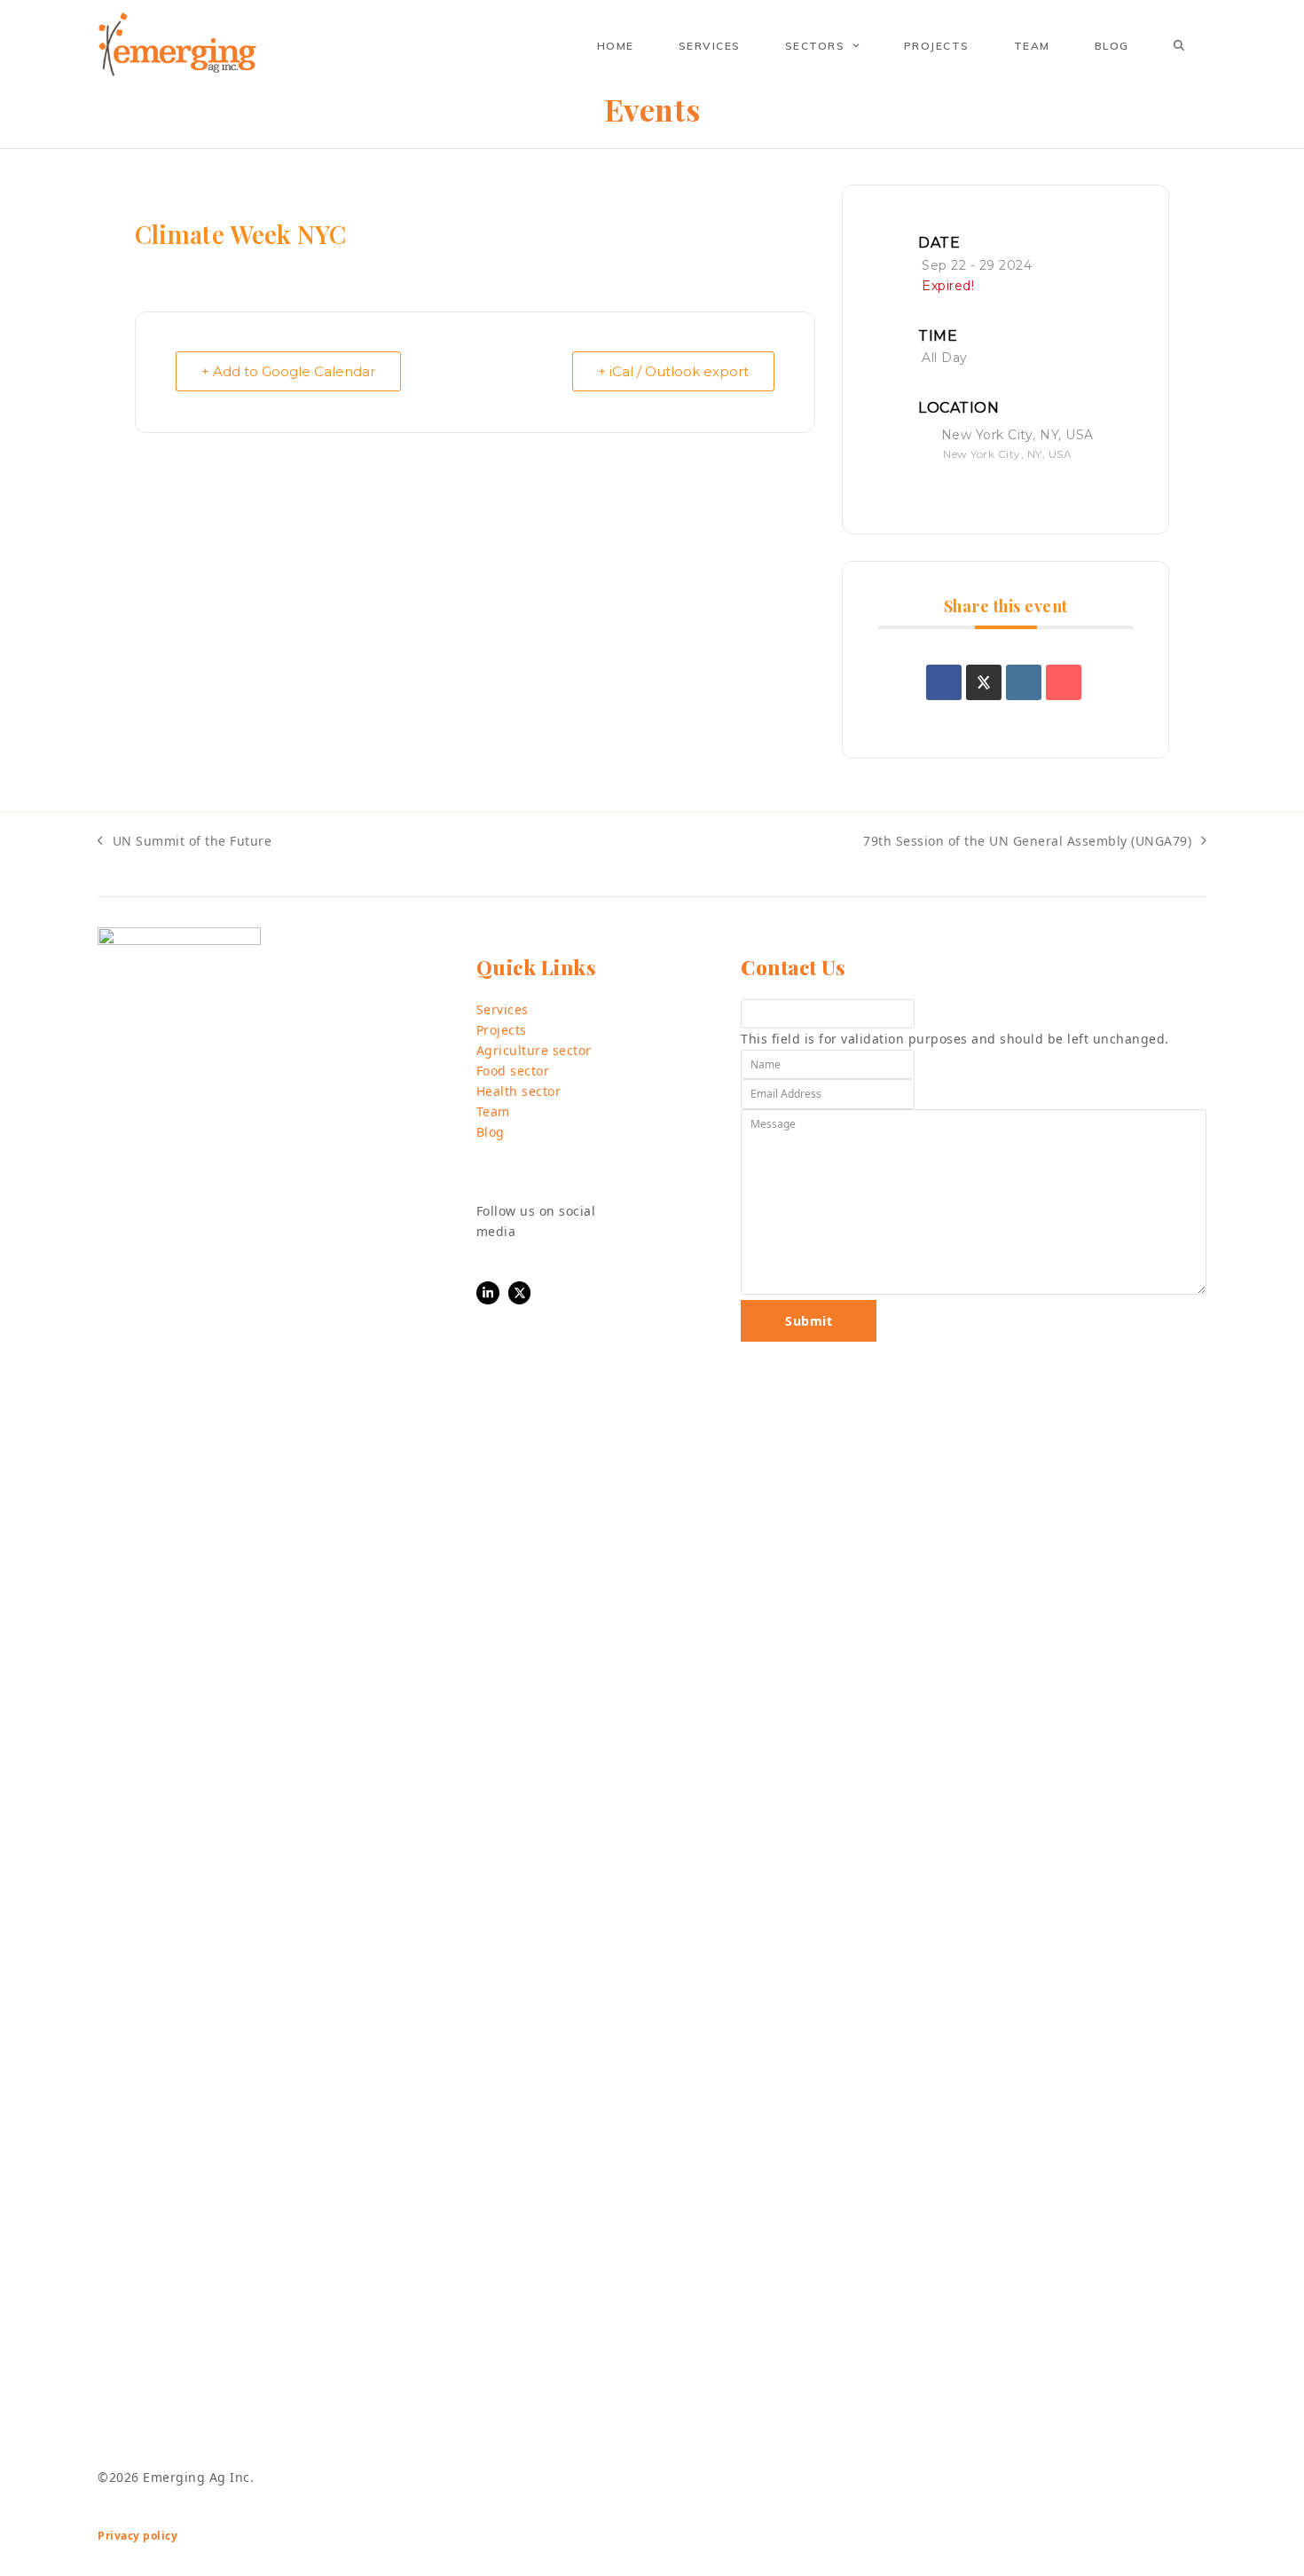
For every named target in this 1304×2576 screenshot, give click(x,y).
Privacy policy (137, 2536)
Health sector (519, 1091)
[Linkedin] (1024, 682)
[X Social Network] (984, 682)
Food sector (513, 1071)
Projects (502, 1030)
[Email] (1064, 682)
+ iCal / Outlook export (673, 371)
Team (493, 1111)
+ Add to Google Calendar (288, 371)
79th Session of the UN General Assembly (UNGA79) (1027, 842)
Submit (809, 1321)
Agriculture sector (534, 1050)
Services (503, 1009)
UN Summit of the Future (185, 842)
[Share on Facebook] (944, 682)
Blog (491, 1132)
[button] (1179, 45)
